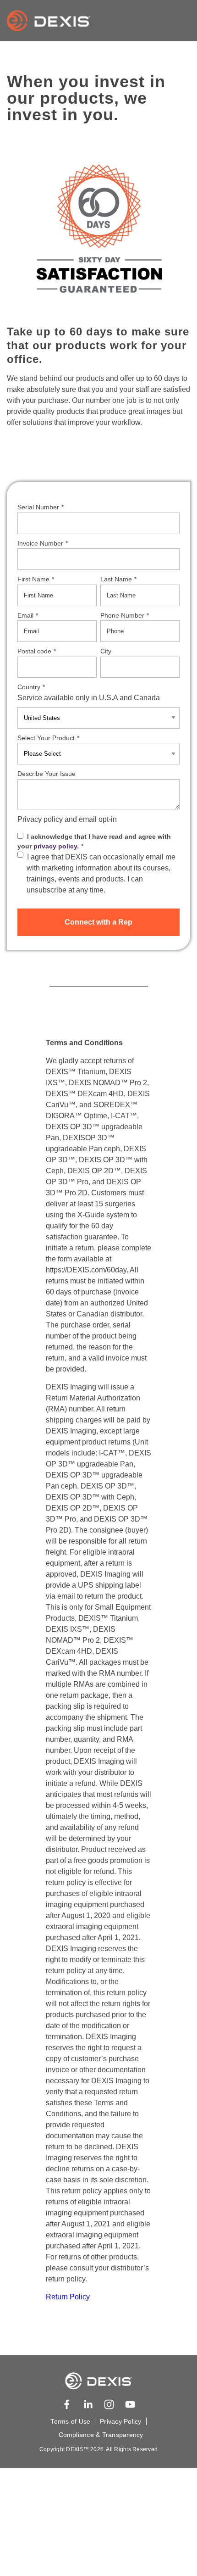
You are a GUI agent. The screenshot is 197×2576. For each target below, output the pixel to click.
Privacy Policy (120, 2421)
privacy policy (55, 846)
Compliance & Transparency (101, 2435)
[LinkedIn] (88, 2404)
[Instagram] (109, 2404)
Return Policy (68, 2297)
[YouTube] (130, 2404)
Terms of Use (70, 2421)
